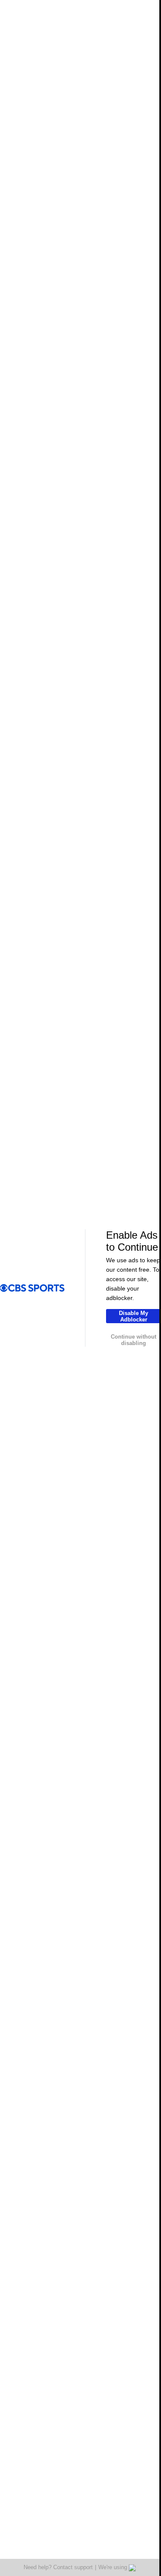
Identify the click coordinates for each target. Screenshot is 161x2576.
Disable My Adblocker (134, 1316)
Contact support (73, 2567)
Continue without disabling (134, 1340)
